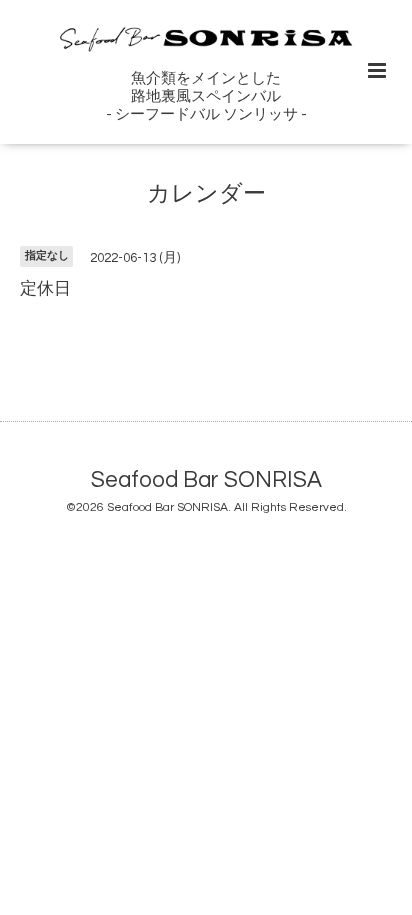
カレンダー (206, 194)
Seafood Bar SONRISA (206, 479)
